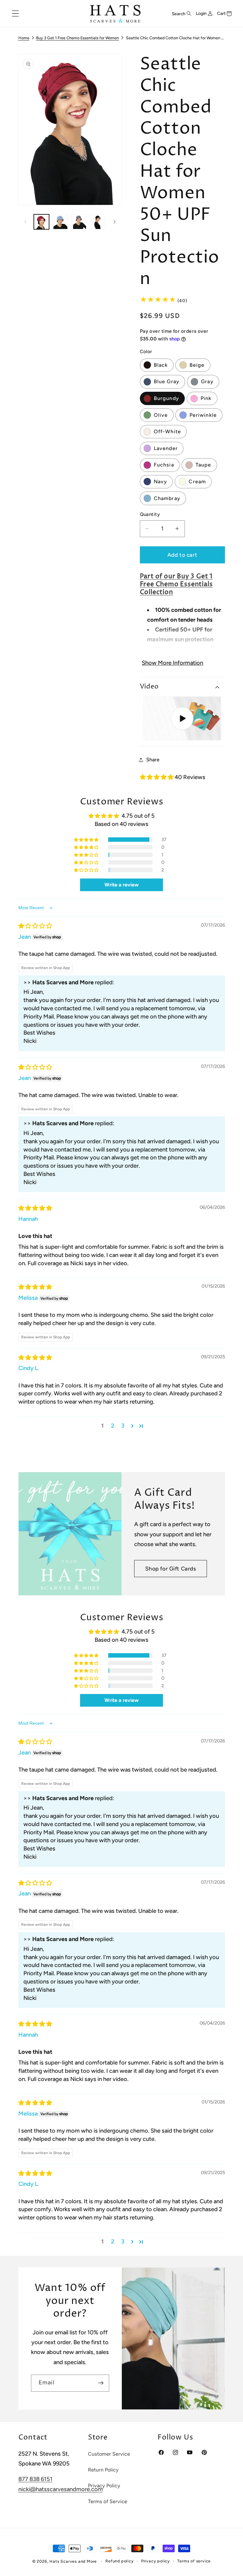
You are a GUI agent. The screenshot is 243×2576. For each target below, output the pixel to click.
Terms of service (194, 2561)
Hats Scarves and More (73, 2561)
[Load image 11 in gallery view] (79, 222)
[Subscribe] (100, 2383)
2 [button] (113, 1426)
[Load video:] (182, 718)
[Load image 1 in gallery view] (41, 222)
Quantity (150, 514)
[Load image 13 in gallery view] (97, 222)
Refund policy (119, 2561)
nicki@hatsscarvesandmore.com (61, 2489)
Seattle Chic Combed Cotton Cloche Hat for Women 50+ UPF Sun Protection (175, 38)
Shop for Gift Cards (171, 1569)
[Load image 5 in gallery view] (60, 222)
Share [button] (153, 760)
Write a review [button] (121, 885)
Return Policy (103, 2470)
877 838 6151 (35, 2479)
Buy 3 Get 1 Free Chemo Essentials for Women (78, 38)
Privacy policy (156, 2561)
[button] (15, 14)
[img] (35, 926)
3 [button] (123, 1426)
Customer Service (109, 2454)
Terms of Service (108, 2501)
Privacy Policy (104, 2486)
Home (24, 38)
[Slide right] (115, 222)
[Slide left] (25, 222)
